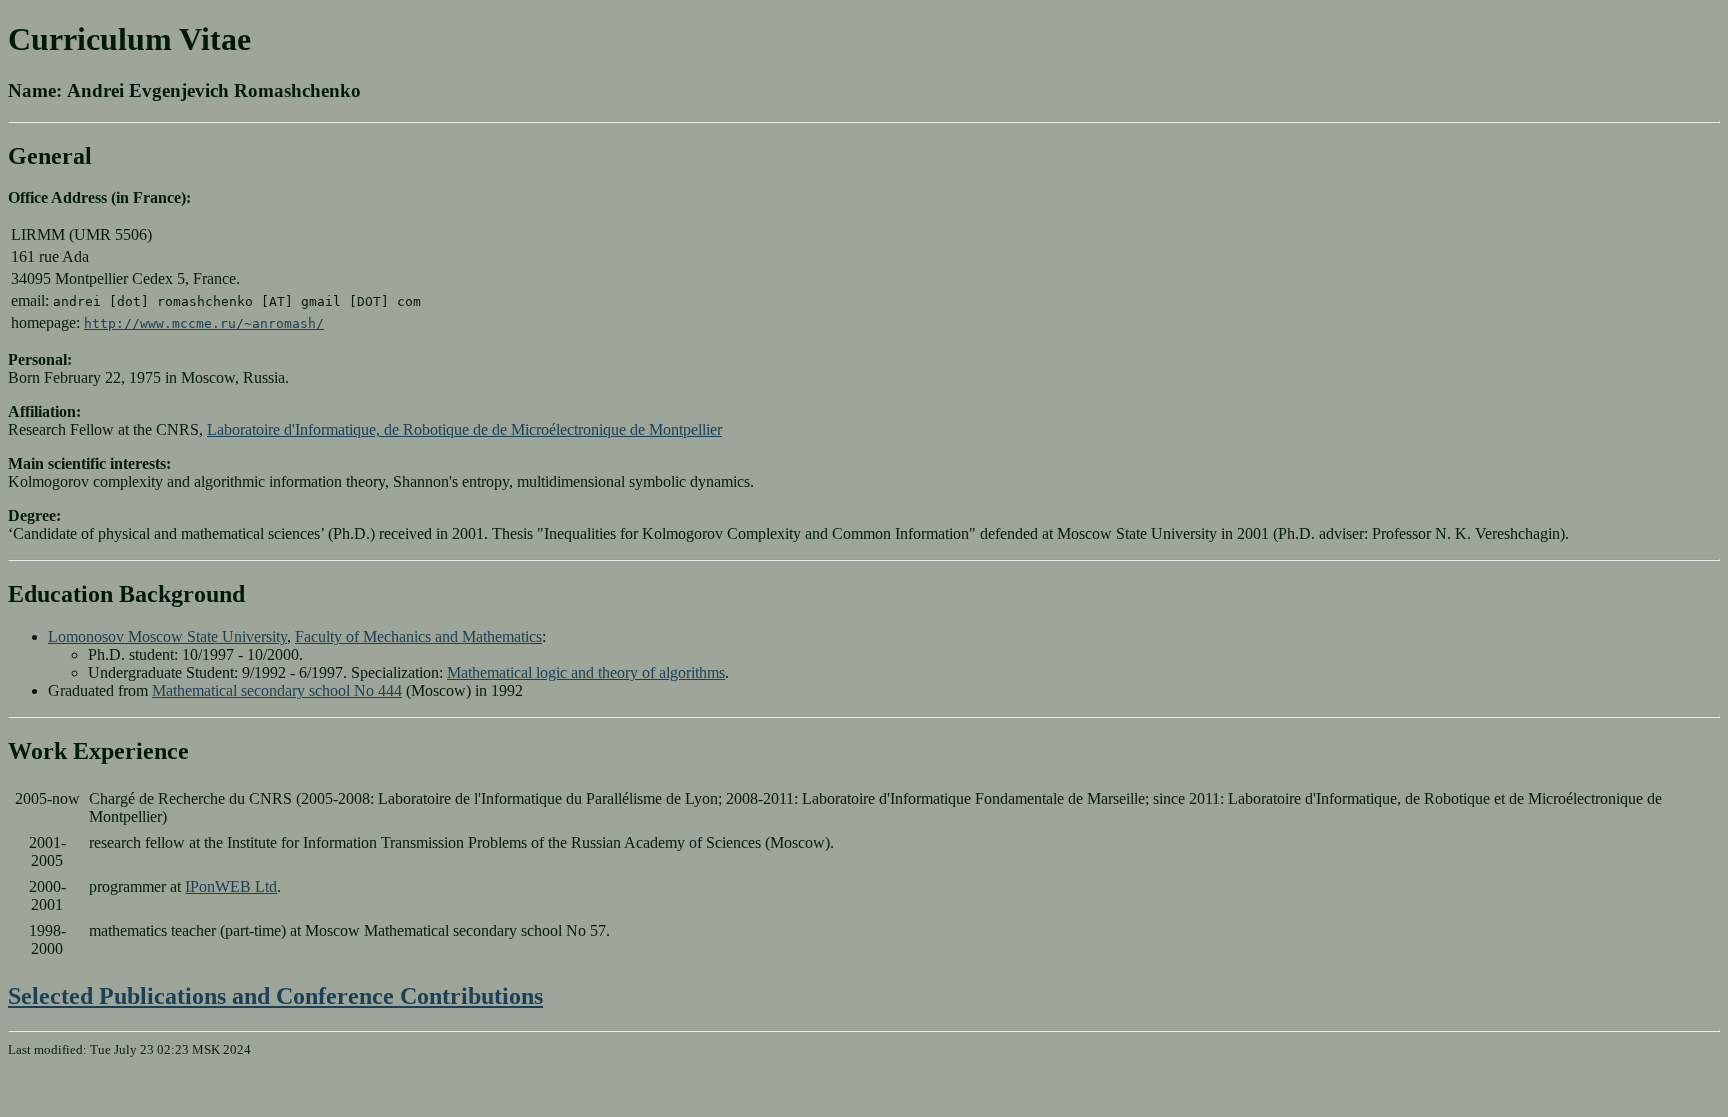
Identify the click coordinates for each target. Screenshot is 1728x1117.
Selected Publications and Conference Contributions (275, 996)
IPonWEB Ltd (231, 886)
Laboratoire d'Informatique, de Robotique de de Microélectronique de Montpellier (464, 429)
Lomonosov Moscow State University (167, 636)
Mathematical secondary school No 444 (277, 690)
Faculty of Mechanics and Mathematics (418, 636)
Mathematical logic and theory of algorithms (586, 672)
